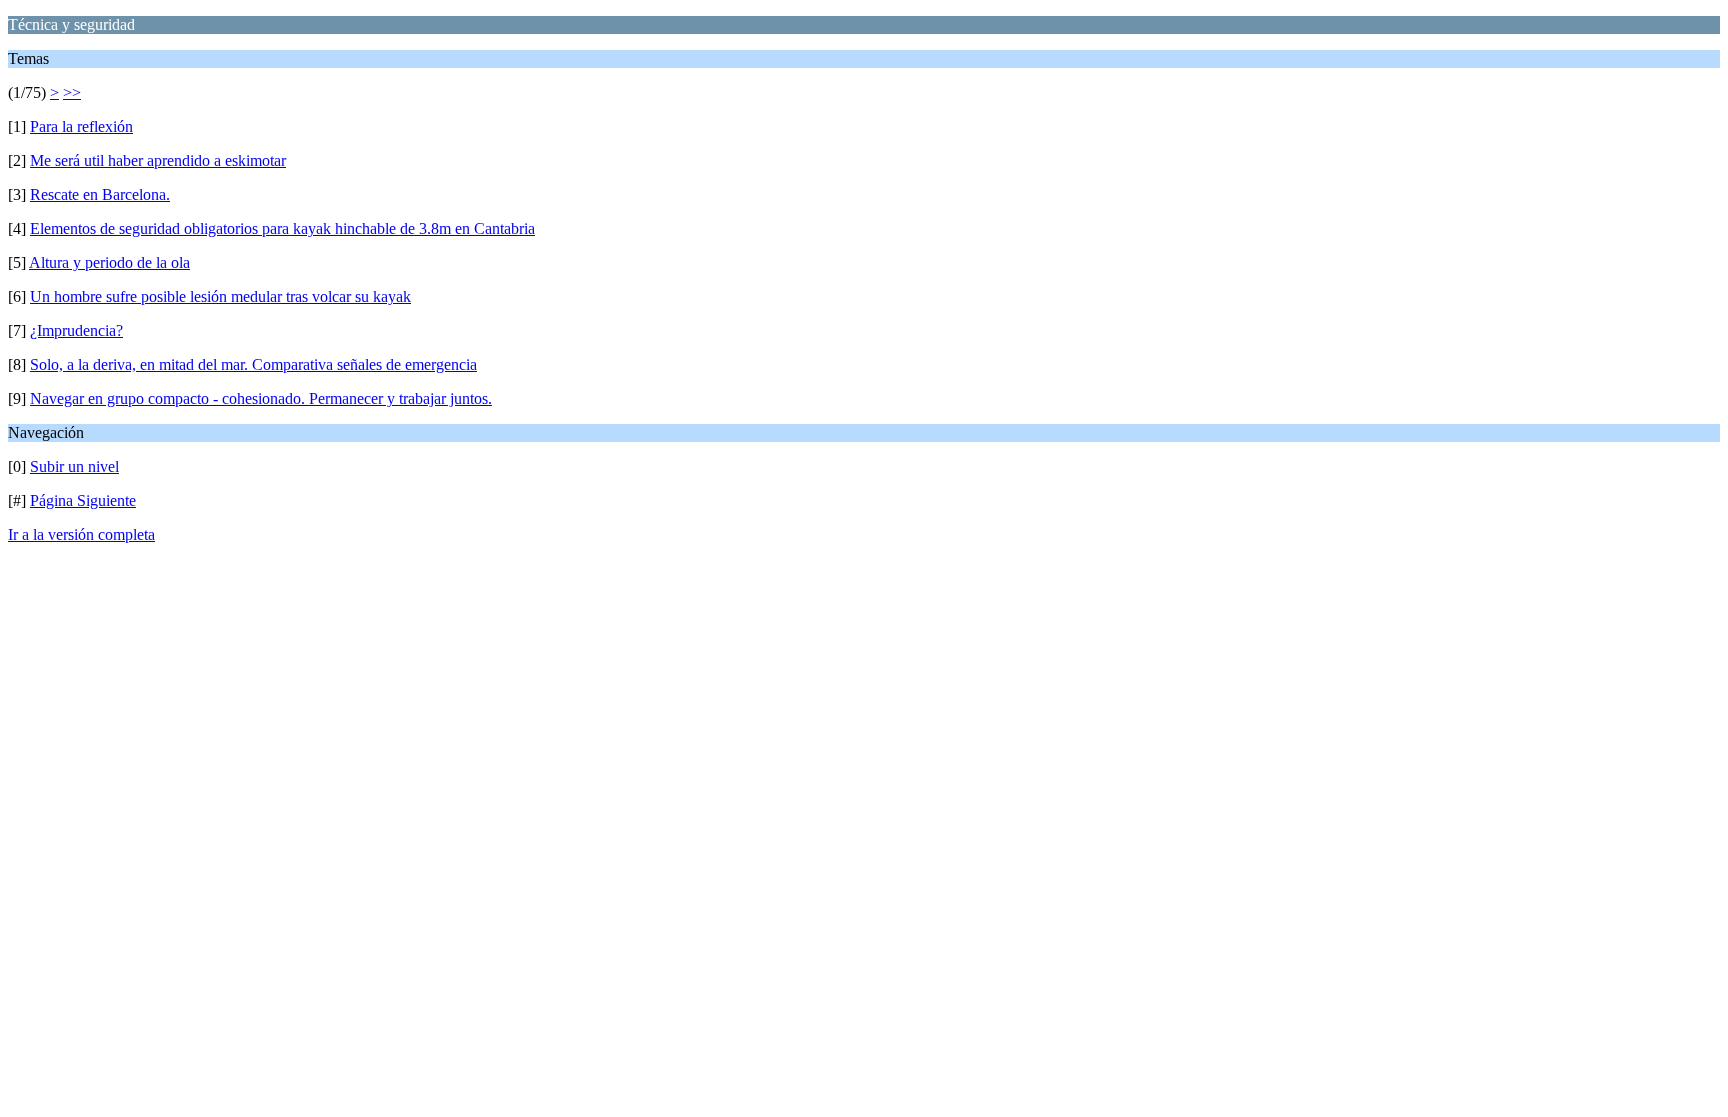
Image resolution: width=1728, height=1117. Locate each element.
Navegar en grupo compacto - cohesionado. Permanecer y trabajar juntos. (261, 398)
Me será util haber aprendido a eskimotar (158, 160)
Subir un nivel (74, 466)
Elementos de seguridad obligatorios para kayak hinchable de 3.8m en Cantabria (282, 228)
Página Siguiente (83, 500)
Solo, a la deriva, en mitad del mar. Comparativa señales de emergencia (253, 364)
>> (72, 92)
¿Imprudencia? (76, 330)
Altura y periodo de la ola (109, 262)
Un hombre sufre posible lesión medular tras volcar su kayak (220, 296)
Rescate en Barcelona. (100, 194)
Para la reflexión (81, 126)
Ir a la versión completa (81, 534)
